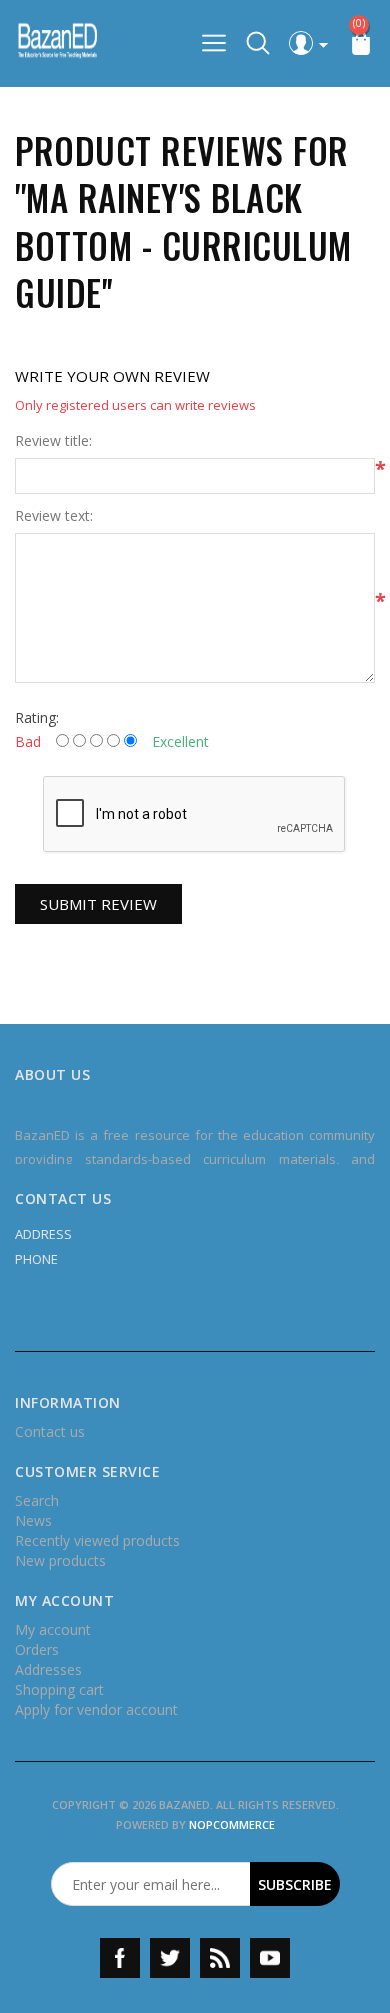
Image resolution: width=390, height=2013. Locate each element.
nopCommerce (232, 1824)
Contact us (50, 1431)
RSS (220, 1958)
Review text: (54, 516)
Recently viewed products (97, 1540)
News (33, 1520)
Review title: (53, 441)
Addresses (48, 1669)
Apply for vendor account (96, 1709)
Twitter (170, 1958)
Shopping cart (59, 1689)
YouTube (270, 1958)
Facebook (120, 1958)
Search (37, 1500)
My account (53, 1629)
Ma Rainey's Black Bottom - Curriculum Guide (183, 244)
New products (60, 1560)
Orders (37, 1649)
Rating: (37, 717)
